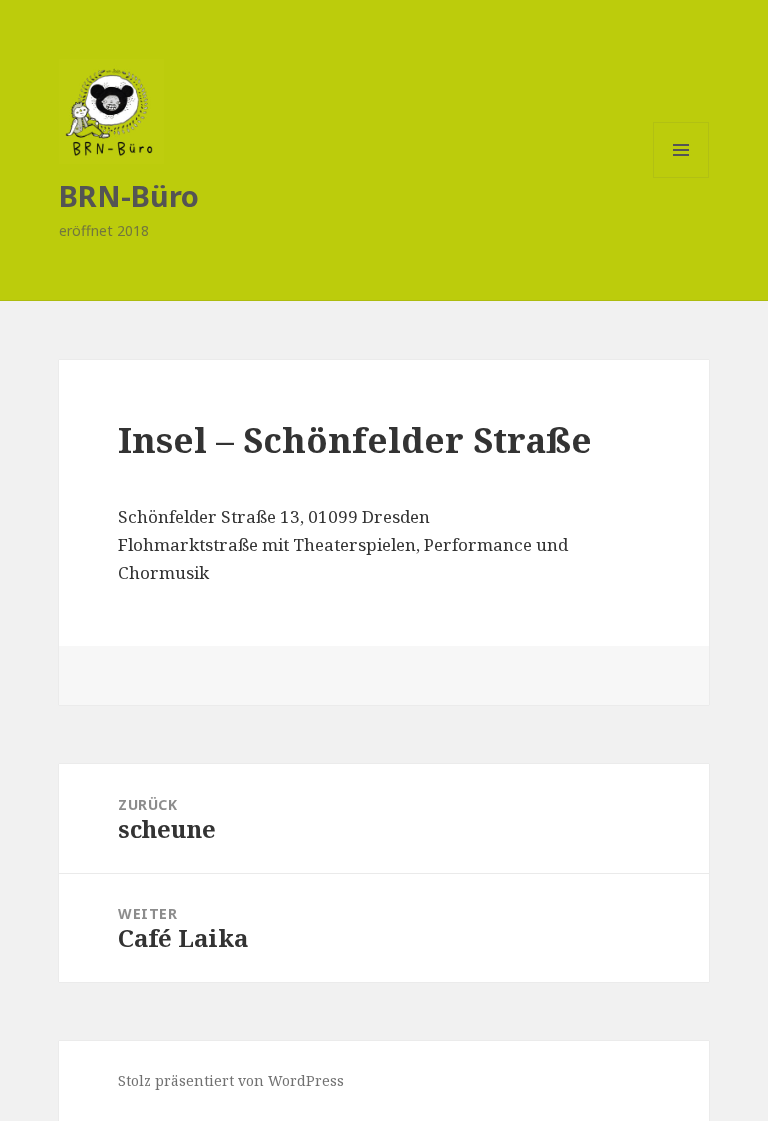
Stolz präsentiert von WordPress (231, 1080)
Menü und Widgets (681, 177)
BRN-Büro (129, 195)
